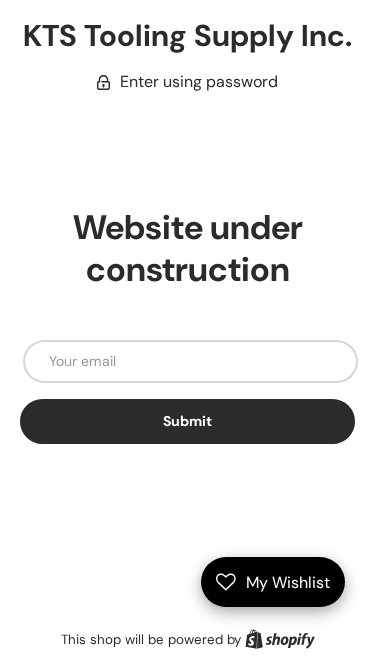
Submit (187, 421)
